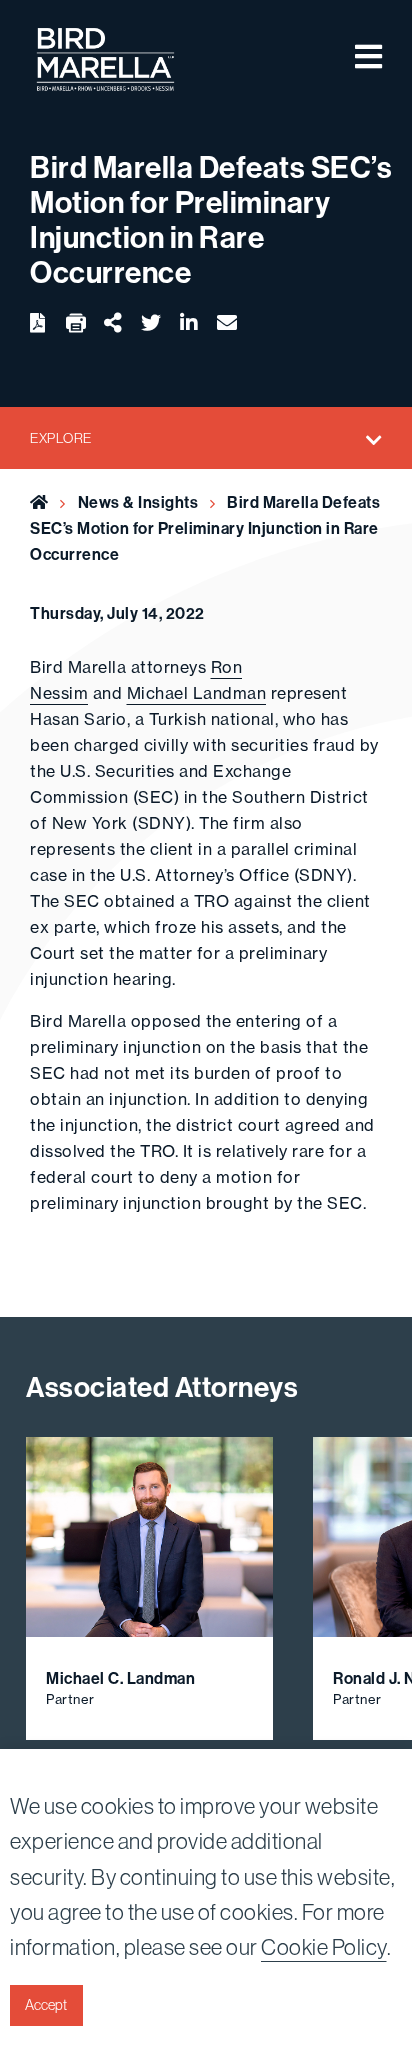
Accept (46, 2005)
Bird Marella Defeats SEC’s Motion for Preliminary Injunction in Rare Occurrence (205, 528)
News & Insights (138, 502)
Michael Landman (197, 693)
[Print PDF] (76, 324)
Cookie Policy (324, 1947)
